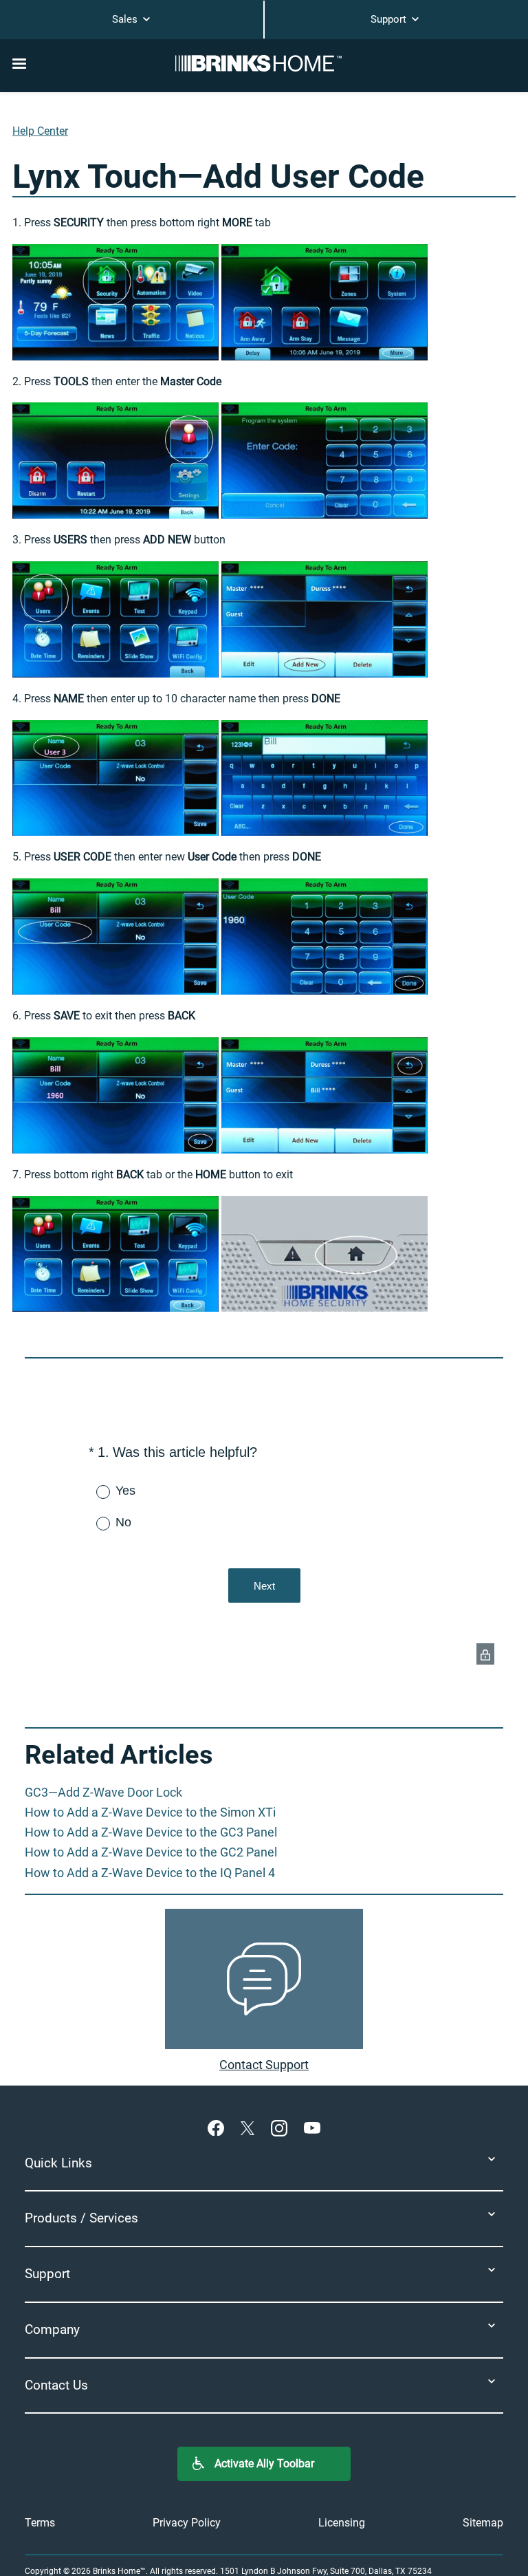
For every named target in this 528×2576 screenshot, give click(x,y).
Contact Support (264, 2065)
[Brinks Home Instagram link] (282, 2128)
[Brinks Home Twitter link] (250, 2128)
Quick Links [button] (58, 2163)
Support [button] (47, 2274)
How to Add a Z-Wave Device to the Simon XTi (150, 1812)
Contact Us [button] (56, 2385)
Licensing (342, 2523)
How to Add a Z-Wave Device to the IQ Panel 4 (150, 1873)
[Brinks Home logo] (264, 63)
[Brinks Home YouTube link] (312, 2128)
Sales (126, 19)
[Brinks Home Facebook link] (219, 2128)
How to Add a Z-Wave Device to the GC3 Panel (151, 1832)
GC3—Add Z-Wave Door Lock (103, 1792)
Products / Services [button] (81, 2218)
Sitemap (483, 2523)
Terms (40, 2523)
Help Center (40, 131)
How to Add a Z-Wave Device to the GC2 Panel (151, 1852)
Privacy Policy (187, 2523)
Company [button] (52, 2329)
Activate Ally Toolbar (264, 2464)
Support (390, 19)
